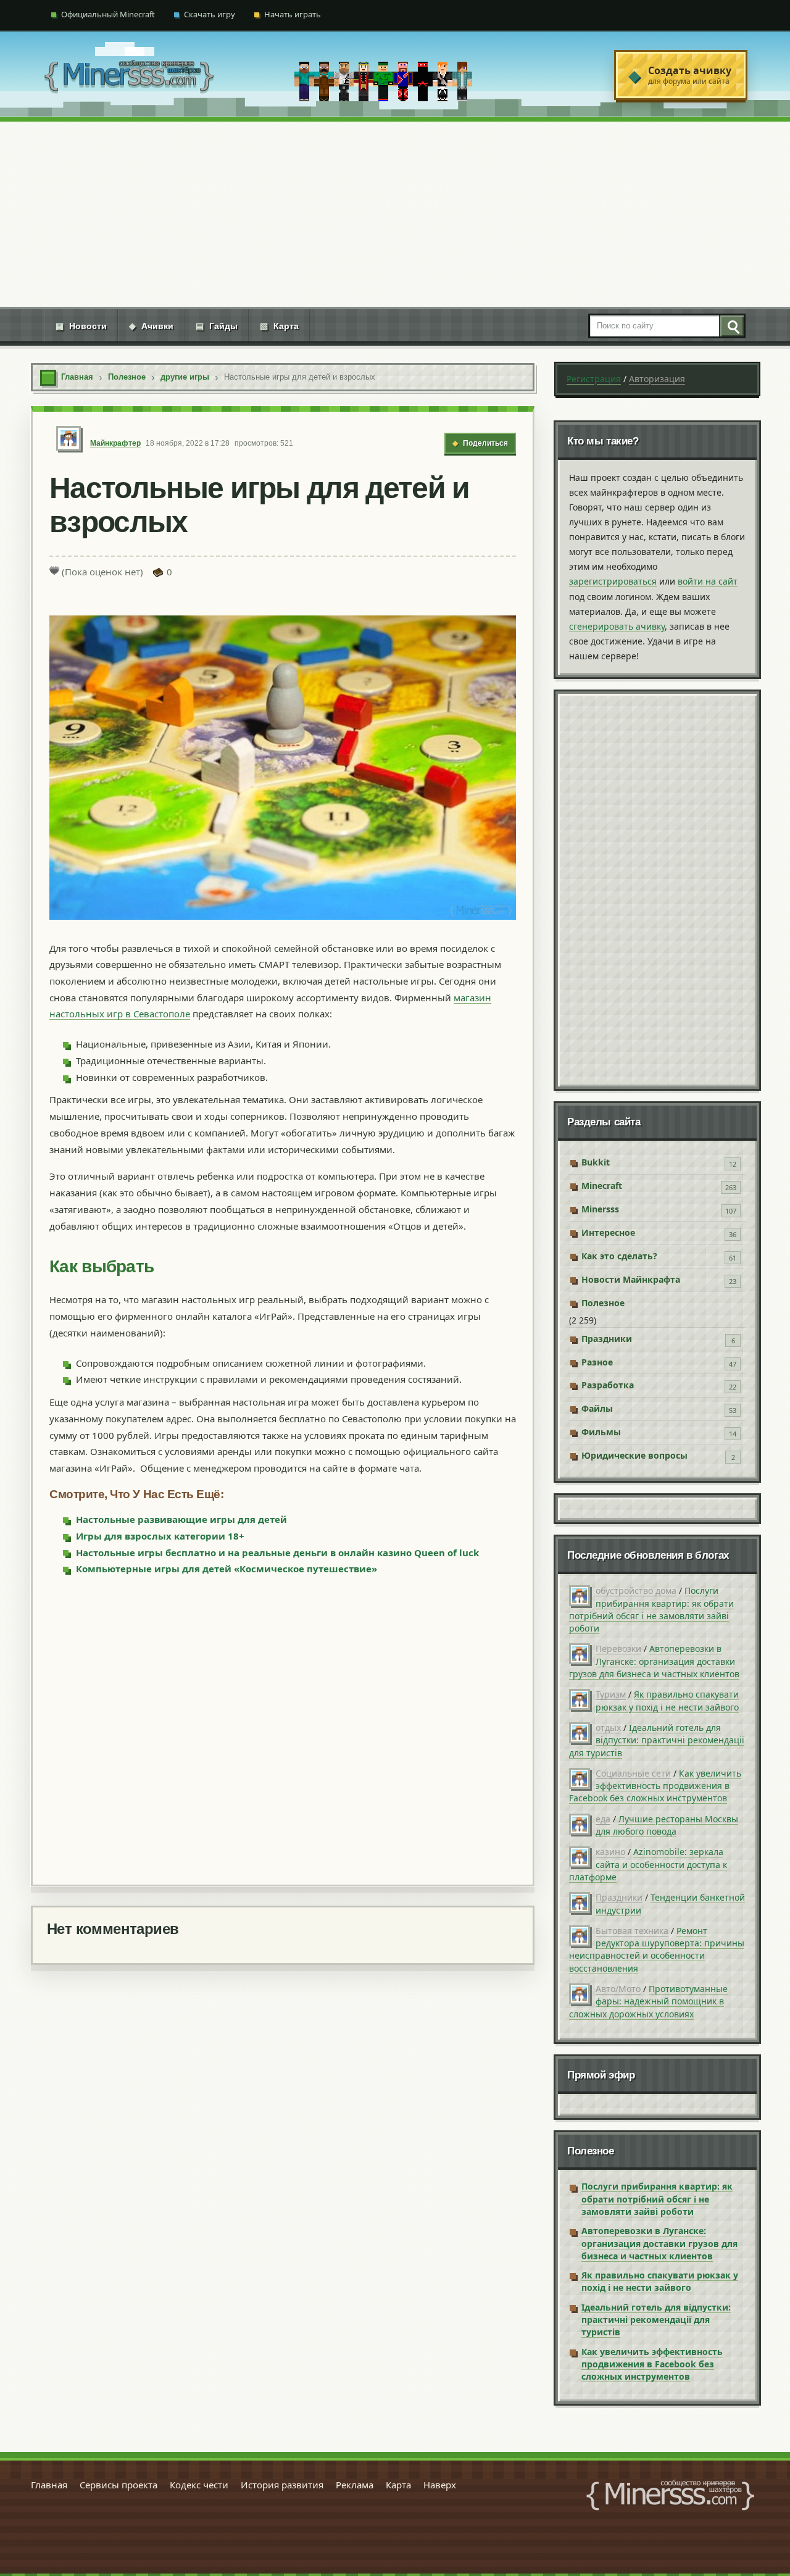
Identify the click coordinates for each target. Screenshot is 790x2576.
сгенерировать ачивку (617, 626)
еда (603, 1819)
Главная (49, 2485)
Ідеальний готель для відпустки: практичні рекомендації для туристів (657, 1740)
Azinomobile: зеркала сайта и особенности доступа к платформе (648, 1864)
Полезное (603, 1303)
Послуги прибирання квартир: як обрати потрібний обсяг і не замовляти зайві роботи (651, 1609)
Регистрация (594, 379)
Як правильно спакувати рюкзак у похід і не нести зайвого (667, 1700)
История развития (282, 2485)
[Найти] (731, 326)
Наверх (440, 2485)
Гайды (217, 326)
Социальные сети (633, 1773)
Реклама (355, 2485)
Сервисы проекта (118, 2485)
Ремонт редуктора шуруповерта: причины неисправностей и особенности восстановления (657, 1949)
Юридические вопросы (634, 1455)
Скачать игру (210, 14)
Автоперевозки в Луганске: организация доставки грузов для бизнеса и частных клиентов (654, 1661)
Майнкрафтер (115, 443)
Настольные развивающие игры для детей (181, 1519)
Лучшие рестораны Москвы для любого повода (667, 1825)
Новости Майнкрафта (631, 1279)
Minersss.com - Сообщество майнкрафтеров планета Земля (670, 2495)
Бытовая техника (632, 1931)
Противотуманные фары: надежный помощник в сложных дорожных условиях (648, 2001)
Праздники (607, 1339)
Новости (81, 326)
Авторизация (657, 379)
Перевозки (618, 1649)
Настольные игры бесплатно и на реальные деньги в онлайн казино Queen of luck (277, 1553)
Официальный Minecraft (108, 14)
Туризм (611, 1694)
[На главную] (129, 75)
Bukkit (596, 1162)
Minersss (600, 1209)
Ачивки (151, 326)
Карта (279, 326)
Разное (597, 1362)
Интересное (608, 1232)
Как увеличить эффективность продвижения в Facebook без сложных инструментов (655, 1786)
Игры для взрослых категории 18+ (160, 1536)
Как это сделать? (619, 1256)
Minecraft (602, 1186)
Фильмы (601, 1432)
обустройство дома (636, 1590)
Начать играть (293, 14)
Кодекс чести (199, 2485)
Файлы (597, 1408)
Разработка (608, 1385)
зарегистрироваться (613, 581)
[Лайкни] (54, 570)
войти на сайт (708, 581)
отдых (608, 1728)
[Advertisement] (395, 214)
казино (610, 1852)
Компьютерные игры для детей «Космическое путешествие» (227, 1569)
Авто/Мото (618, 1989)
